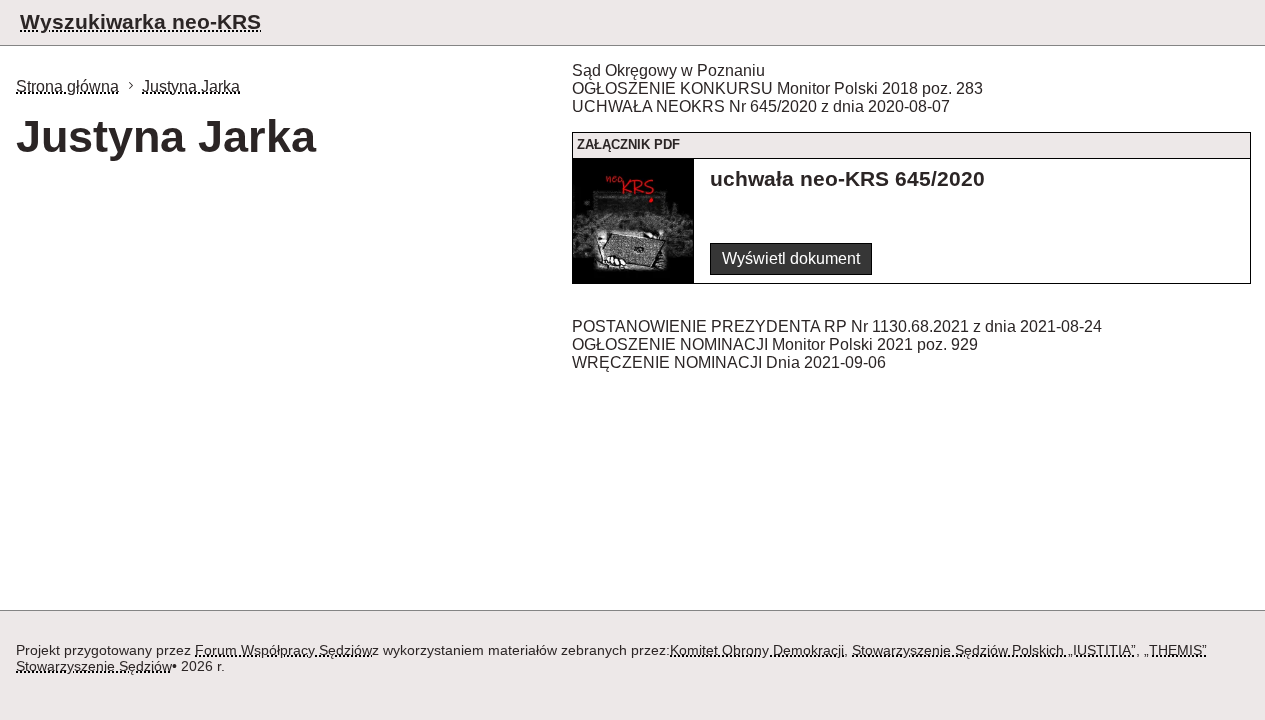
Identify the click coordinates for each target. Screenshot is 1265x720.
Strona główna (67, 86)
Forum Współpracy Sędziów (283, 650)
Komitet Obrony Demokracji (757, 650)
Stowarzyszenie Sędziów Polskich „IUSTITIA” (994, 650)
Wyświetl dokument (791, 258)
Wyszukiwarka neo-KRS (140, 21)
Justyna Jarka (191, 86)
